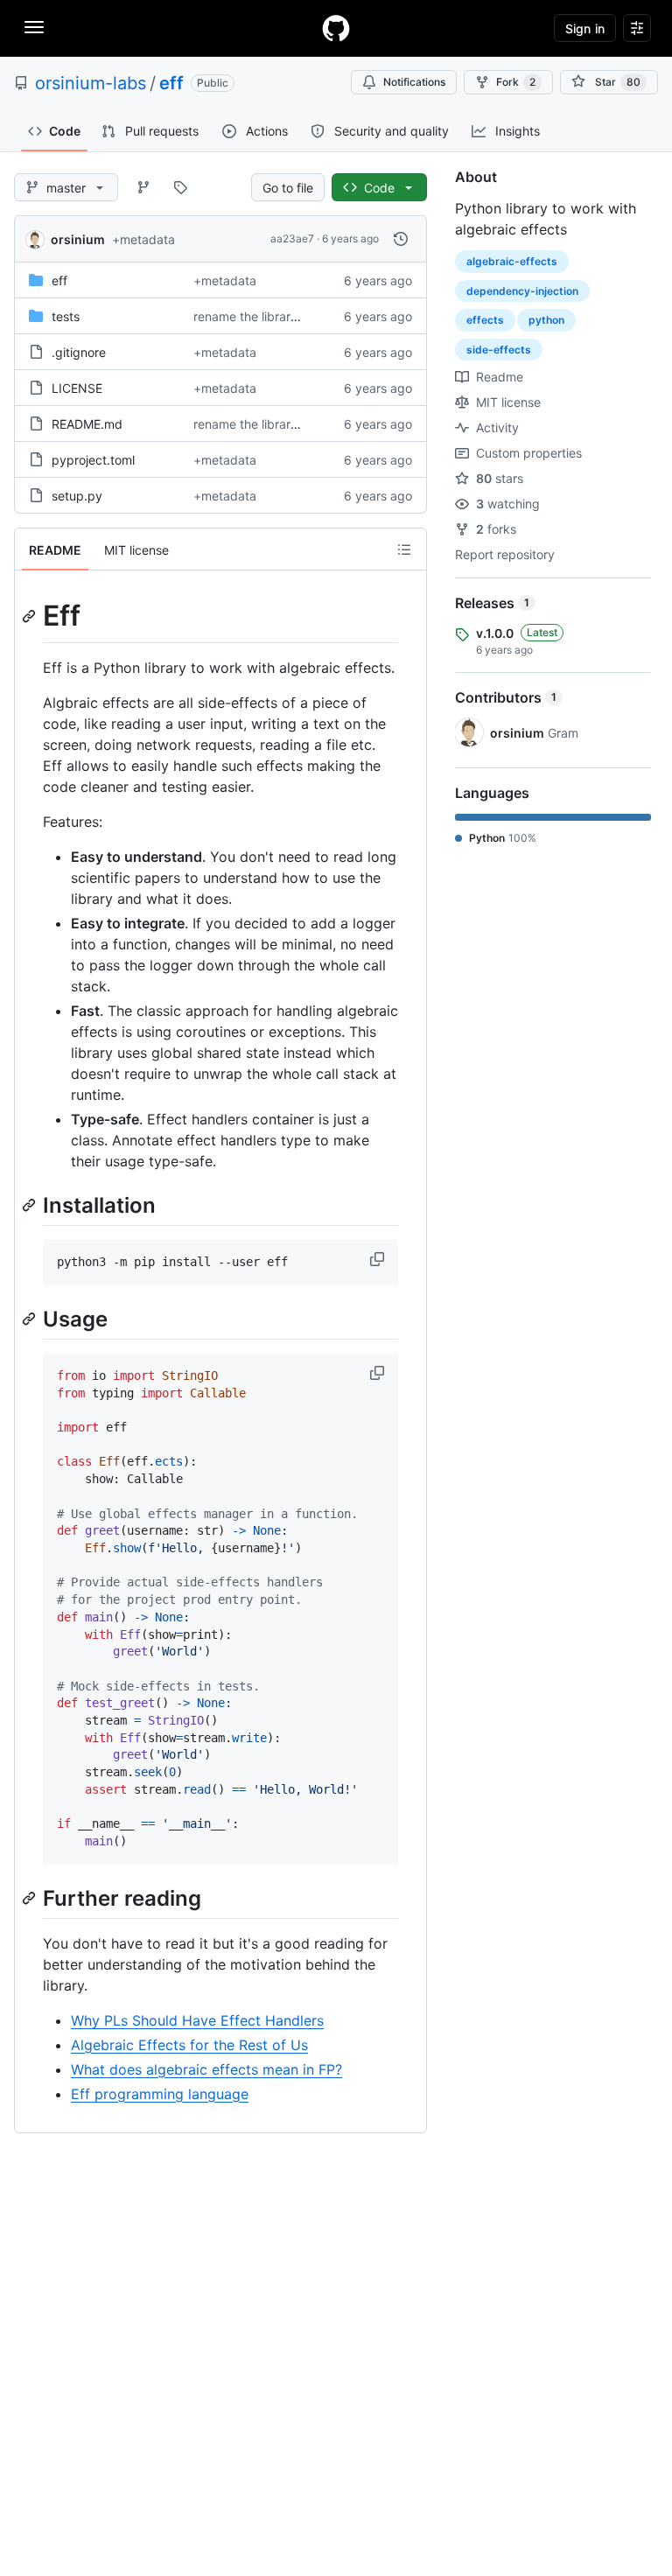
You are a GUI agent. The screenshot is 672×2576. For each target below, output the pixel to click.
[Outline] (404, 549)
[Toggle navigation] (34, 27)
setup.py (77, 496)
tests (66, 316)
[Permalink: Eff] (31, 616)
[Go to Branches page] (143, 187)
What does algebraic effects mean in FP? (206, 2069)
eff (171, 83)
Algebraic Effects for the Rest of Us (189, 2045)
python (546, 320)
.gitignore (79, 352)
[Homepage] (336, 28)
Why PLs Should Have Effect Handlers (197, 2020)
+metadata (143, 239)
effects (485, 320)
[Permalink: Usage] (31, 1319)
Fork (516, 82)
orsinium (78, 239)
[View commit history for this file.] (401, 239)
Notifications (414, 82)
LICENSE (77, 388)
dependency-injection (522, 291)
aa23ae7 (292, 238)
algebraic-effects (512, 261)
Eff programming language (160, 2094)
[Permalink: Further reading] (31, 1898)
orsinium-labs (91, 83)
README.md (87, 424)
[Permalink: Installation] (31, 1205)
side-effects (499, 350)
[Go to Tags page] (180, 187)
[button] (379, 1259)
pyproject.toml (93, 460)
